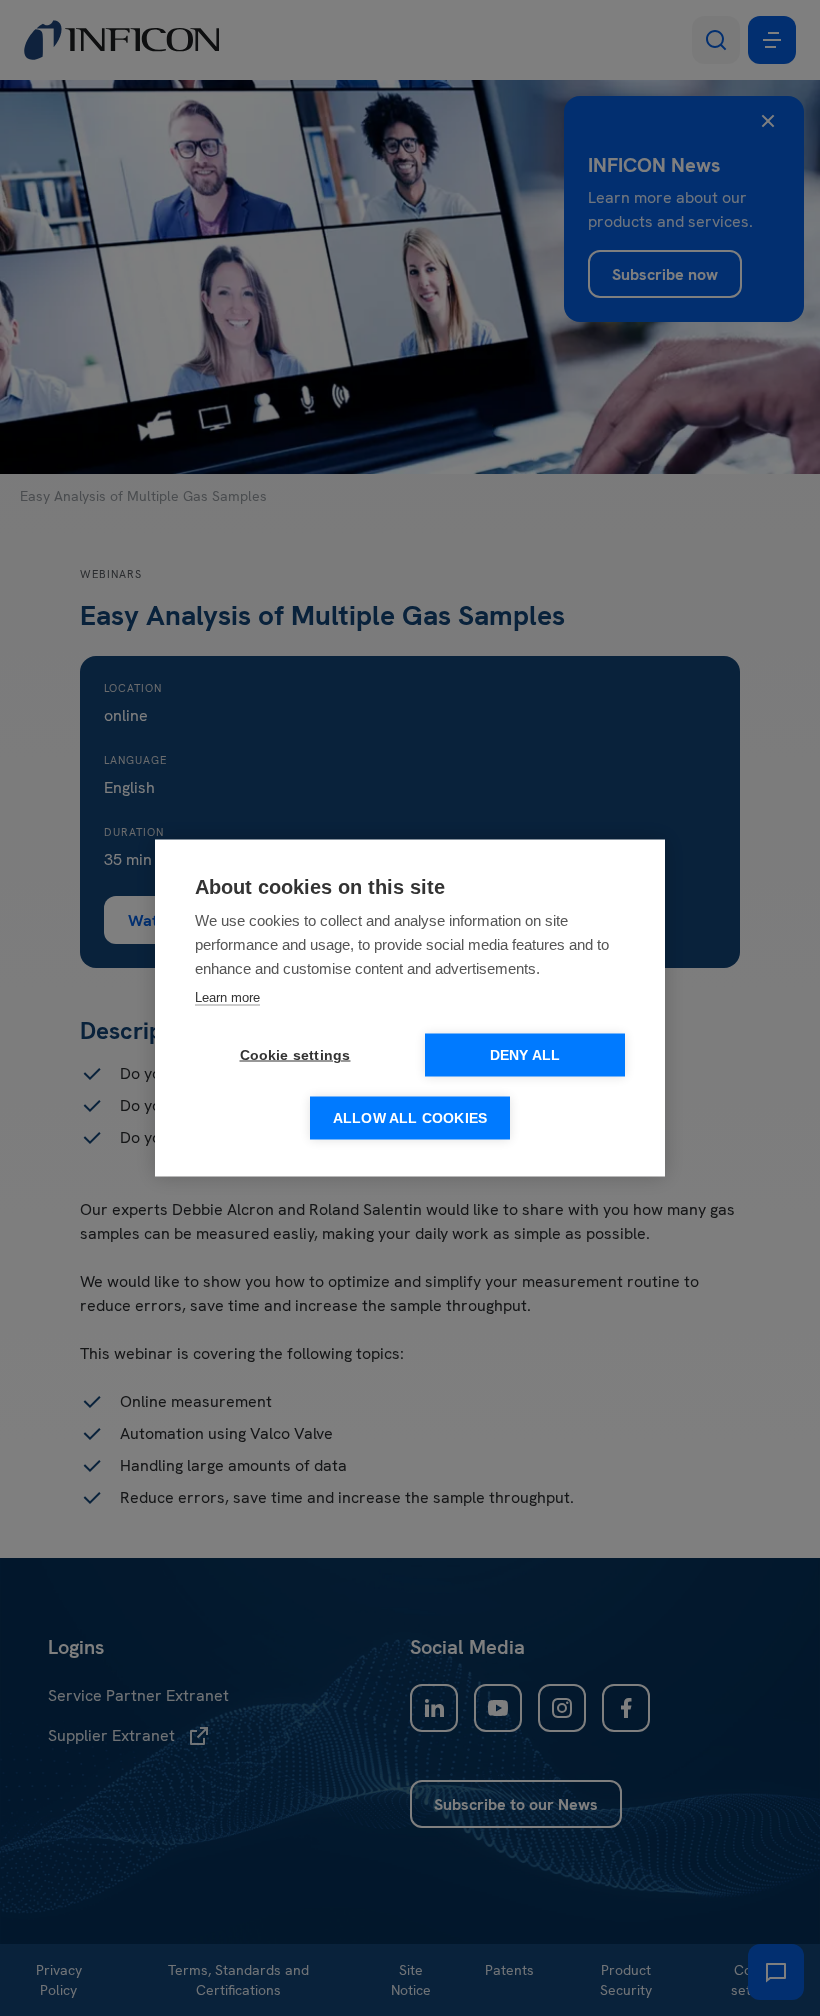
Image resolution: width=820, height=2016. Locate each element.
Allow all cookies (410, 1118)
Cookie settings (295, 1055)
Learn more (227, 997)
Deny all (525, 1055)
